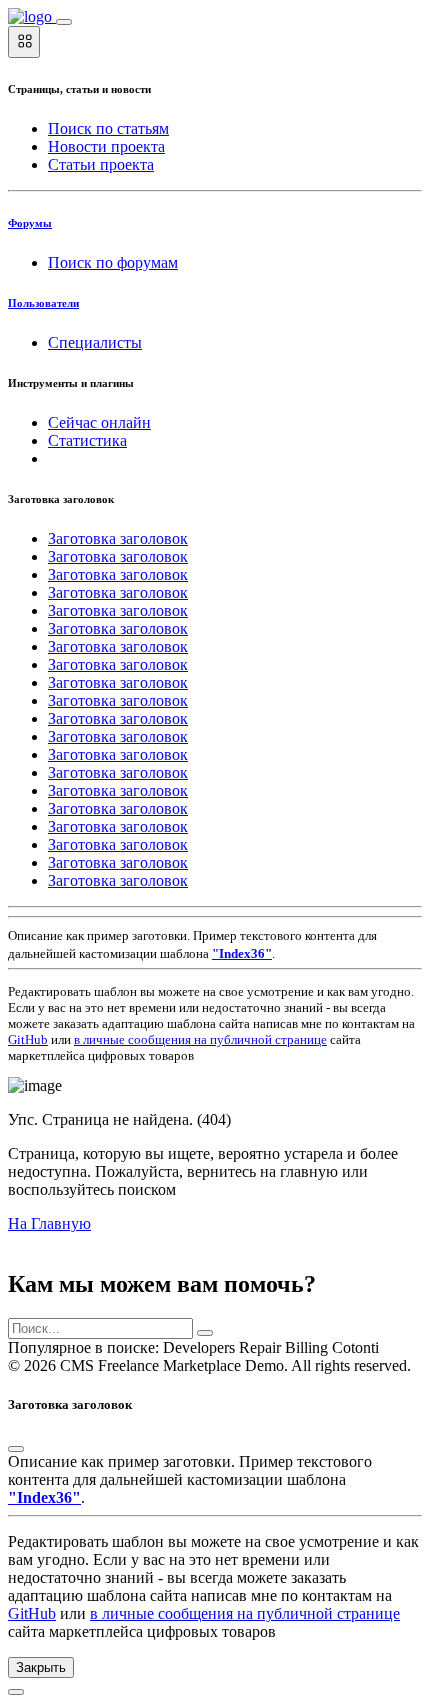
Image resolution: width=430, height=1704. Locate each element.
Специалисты (95, 342)
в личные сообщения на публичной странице (200, 1039)
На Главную (49, 1223)
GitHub (28, 1039)
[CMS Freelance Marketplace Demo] (32, 16)
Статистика (87, 440)
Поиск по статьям (108, 128)
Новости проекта (106, 146)
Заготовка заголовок (118, 538)
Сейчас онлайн (99, 422)
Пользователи (43, 303)
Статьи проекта (101, 164)
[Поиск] (205, 1333)
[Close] (16, 1449)
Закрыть (41, 1667)
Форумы (30, 223)
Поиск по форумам (113, 262)
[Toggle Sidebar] (64, 22)
